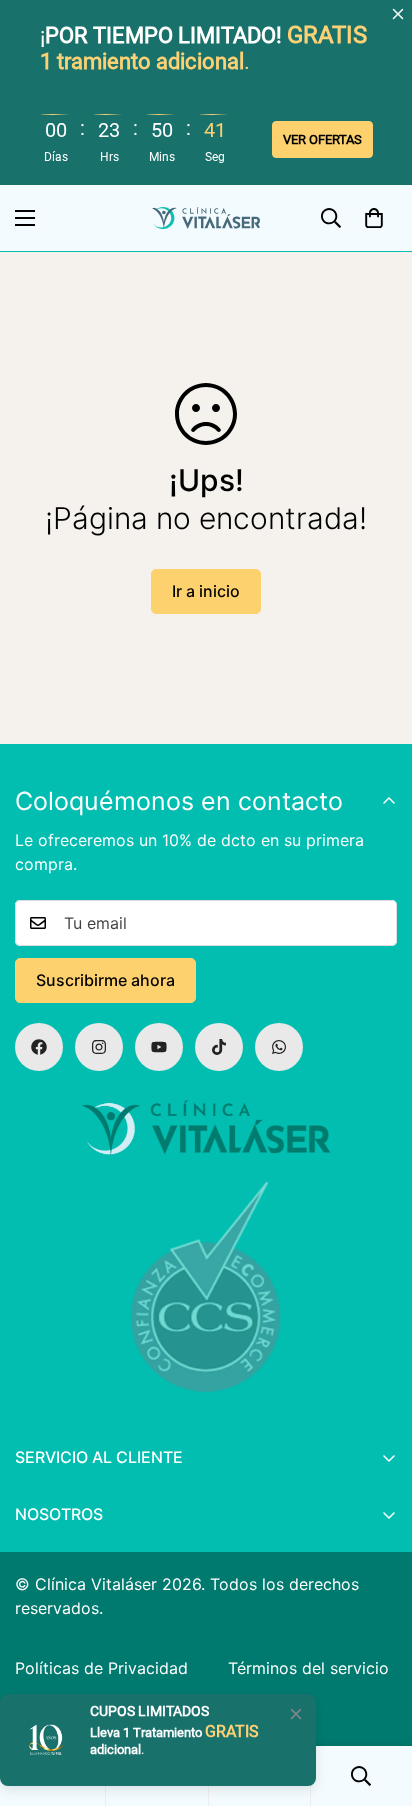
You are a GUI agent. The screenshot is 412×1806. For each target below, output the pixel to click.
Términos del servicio (308, 1668)
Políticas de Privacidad (101, 1668)
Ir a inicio (206, 591)
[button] (374, 218)
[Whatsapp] (279, 1047)
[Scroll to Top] (376, 1666)
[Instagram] (99, 1047)
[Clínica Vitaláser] (206, 218)
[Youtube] (159, 1047)
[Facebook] (39, 1047)
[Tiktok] (219, 1047)
